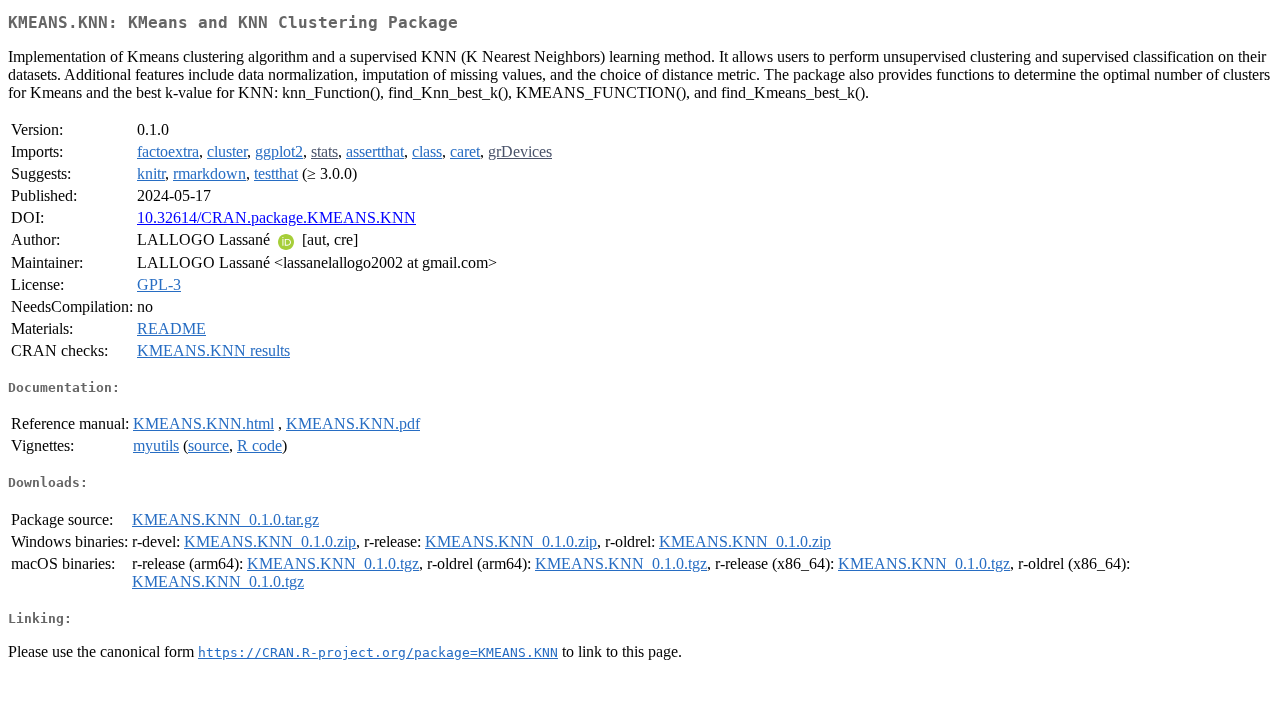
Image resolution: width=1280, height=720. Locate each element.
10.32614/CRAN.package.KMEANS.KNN (276, 217)
